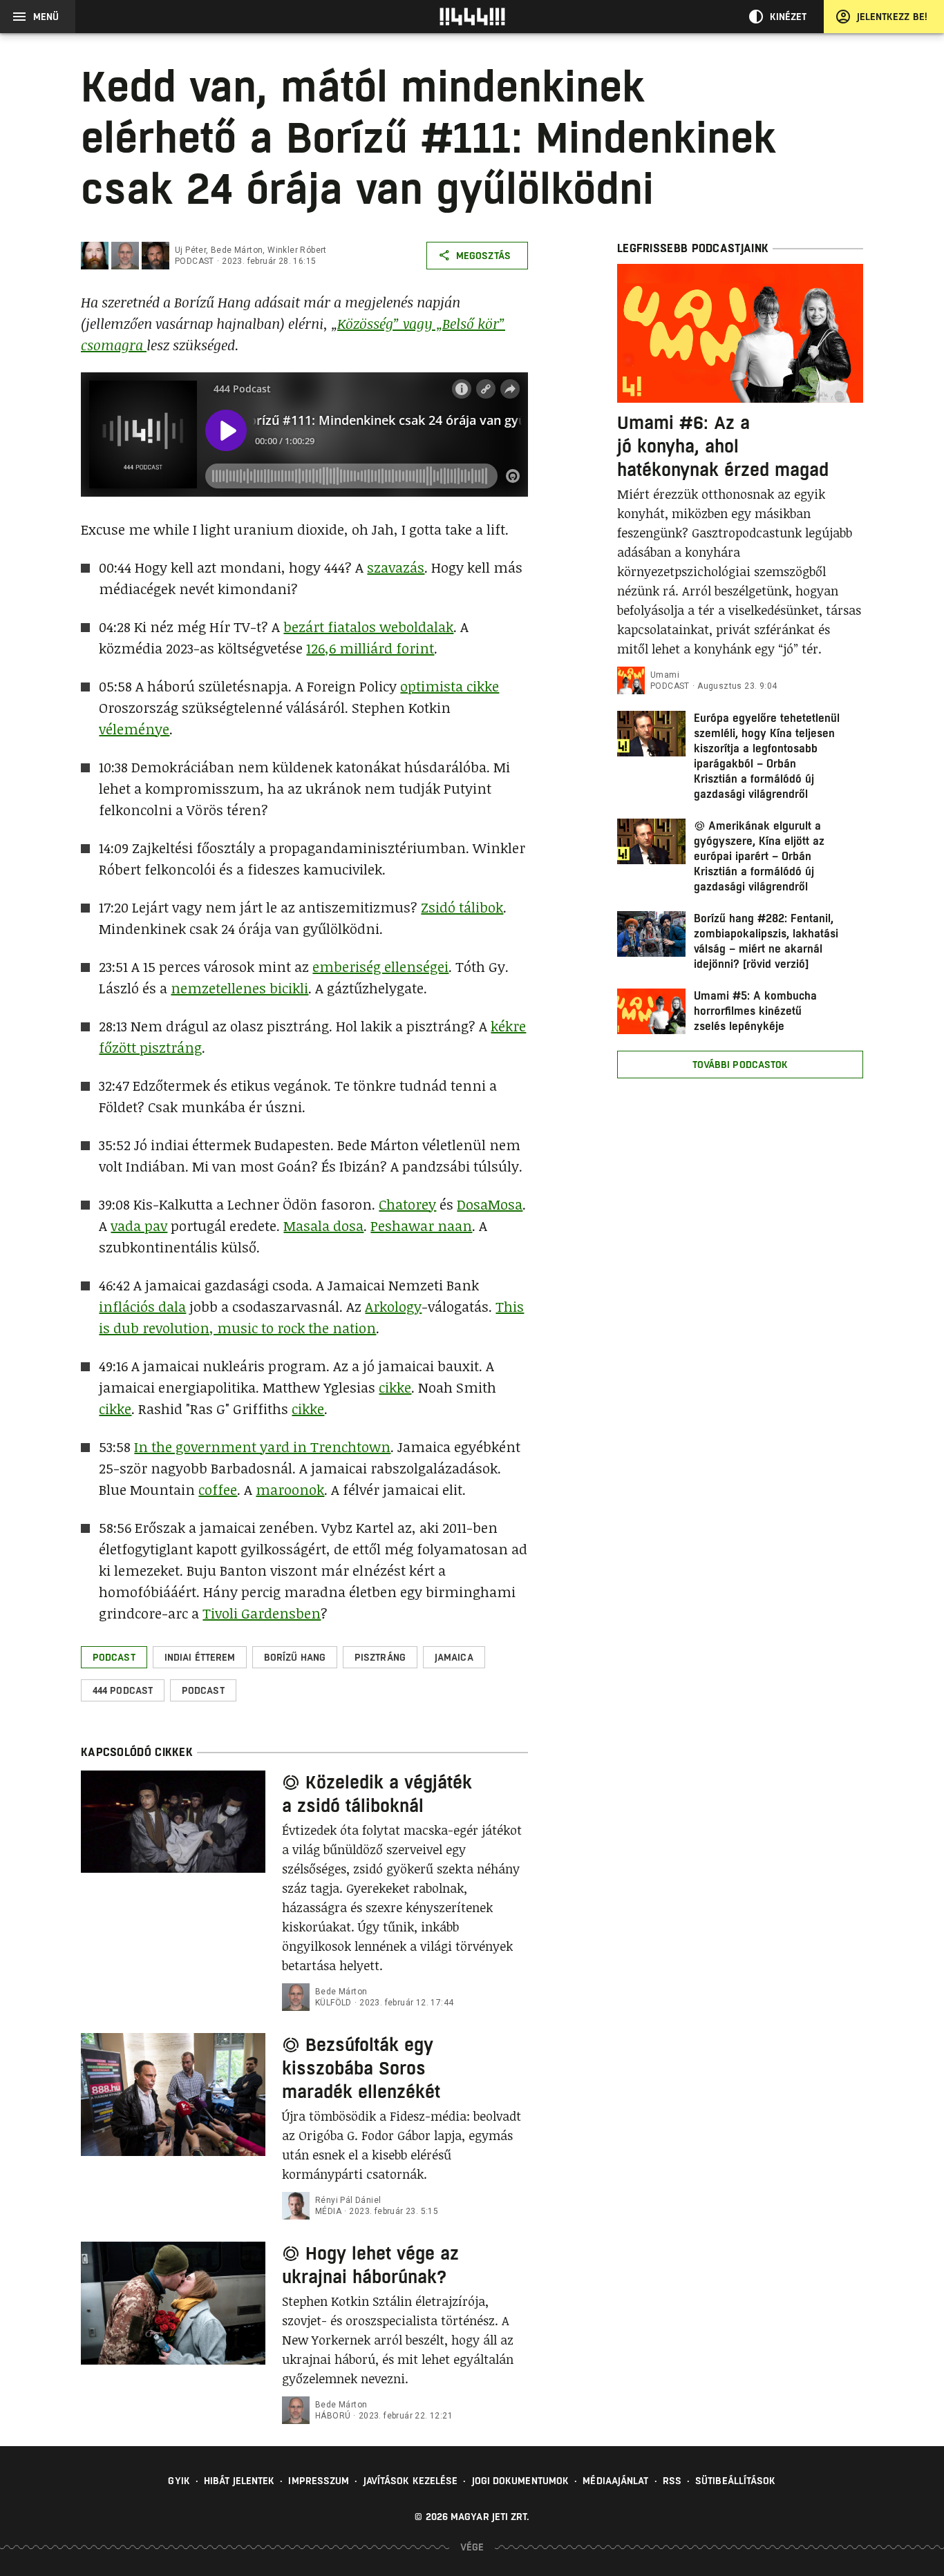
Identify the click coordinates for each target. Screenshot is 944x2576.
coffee (218, 1489)
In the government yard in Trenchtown (262, 1447)
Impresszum (319, 2481)
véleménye (134, 729)
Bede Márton (237, 250)
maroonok (290, 1489)
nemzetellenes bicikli (239, 988)
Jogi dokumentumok (521, 2481)
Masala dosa (323, 1225)
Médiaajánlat (615, 2481)
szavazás (396, 567)
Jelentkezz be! (892, 17)
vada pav (139, 1225)
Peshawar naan (421, 1225)
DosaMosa (490, 1204)
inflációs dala (142, 1306)
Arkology (393, 1306)
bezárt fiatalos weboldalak (368, 627)
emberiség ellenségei (380, 966)
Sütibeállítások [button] (736, 2481)
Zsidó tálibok (462, 907)
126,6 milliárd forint (370, 648)
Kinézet (789, 17)
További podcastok (740, 1065)
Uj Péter (190, 250)
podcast (195, 261)
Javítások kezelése (411, 2481)
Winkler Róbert (297, 250)
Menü (46, 17)
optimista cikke (450, 686)
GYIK (179, 2481)
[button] (114, 1657)
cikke (395, 1387)
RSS (672, 2481)
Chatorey (407, 1204)
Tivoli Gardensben (262, 1613)
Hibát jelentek (239, 2481)
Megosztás (483, 256)
